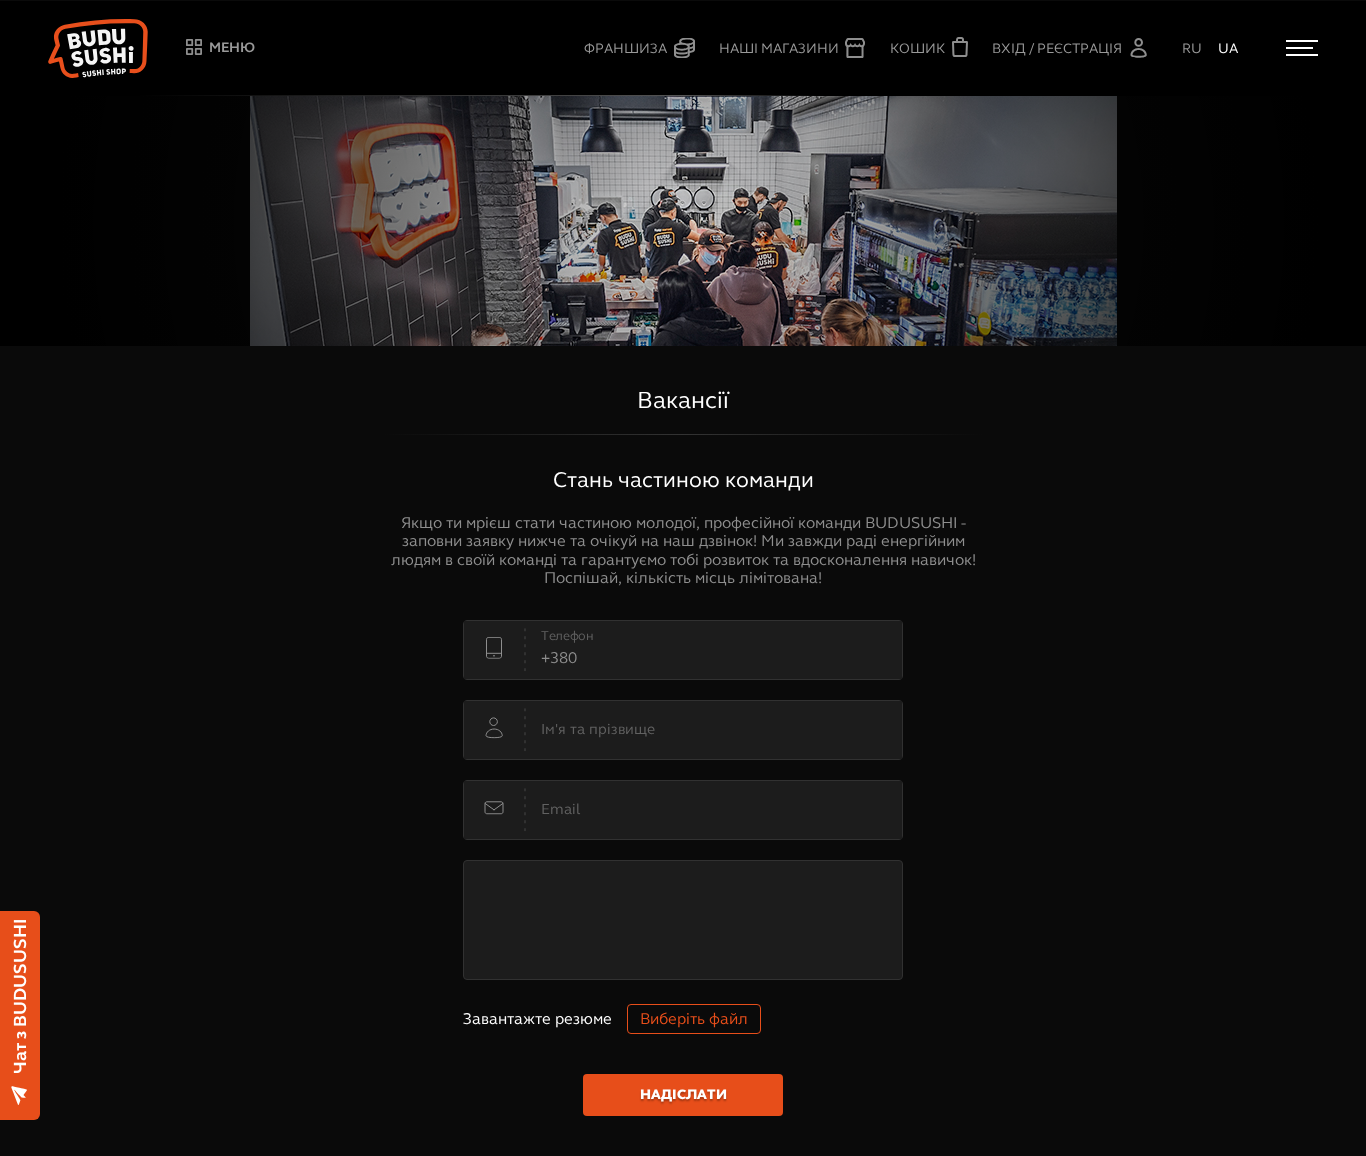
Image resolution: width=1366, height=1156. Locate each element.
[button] (98, 48)
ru (1192, 48)
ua (1228, 48)
